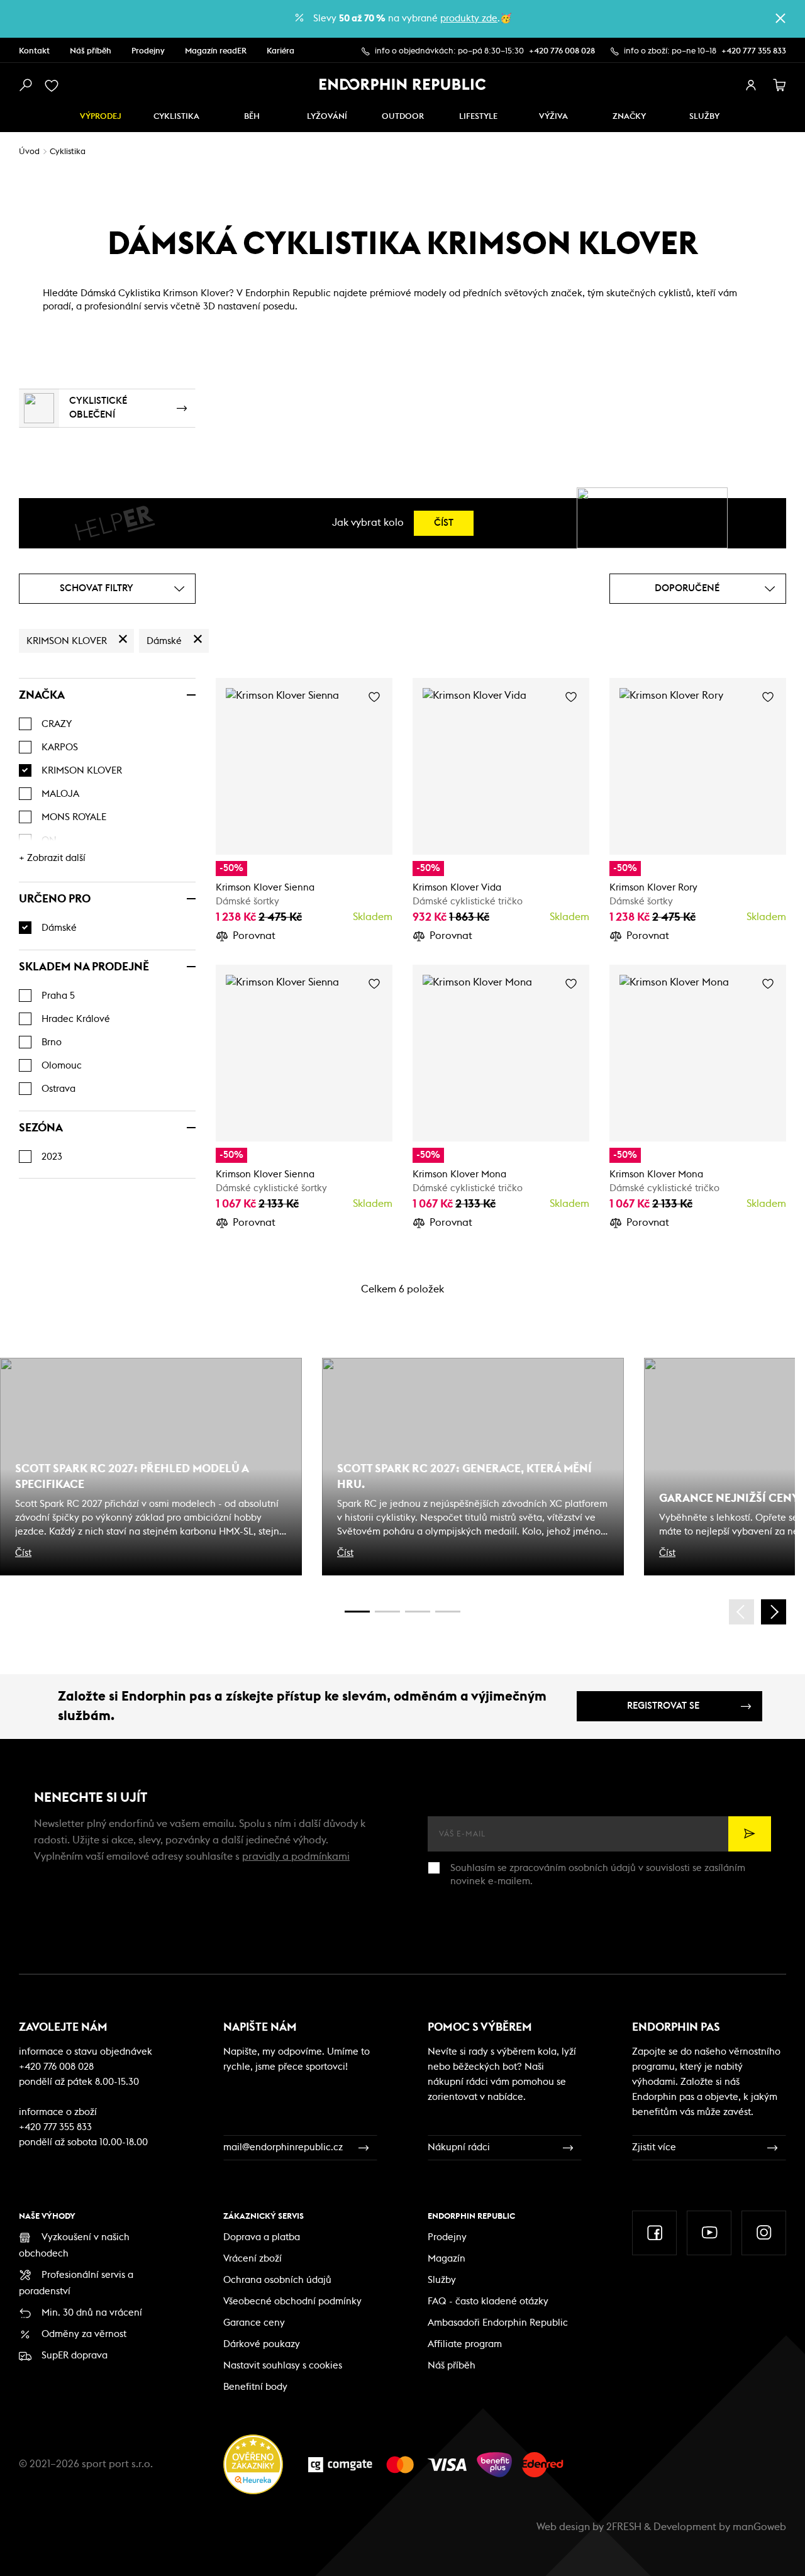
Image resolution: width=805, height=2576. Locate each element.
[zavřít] (780, 18)
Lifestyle (478, 117)
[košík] (780, 86)
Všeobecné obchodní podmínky (292, 2301)
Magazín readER (216, 51)
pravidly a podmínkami (296, 1857)
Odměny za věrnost (84, 2334)
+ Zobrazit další (52, 858)
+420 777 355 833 (754, 51)
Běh (252, 117)
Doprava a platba (262, 2237)
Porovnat (254, 936)
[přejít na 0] (357, 1612)
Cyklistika (176, 117)
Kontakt (34, 51)
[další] (774, 1612)
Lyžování (327, 117)
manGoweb (759, 2527)
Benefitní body (255, 2387)
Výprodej (101, 117)
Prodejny (148, 51)
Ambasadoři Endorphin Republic (498, 2323)
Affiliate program (465, 2344)
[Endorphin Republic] (403, 84)
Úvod (29, 152)
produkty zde (469, 19)
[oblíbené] (54, 86)
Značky (629, 117)
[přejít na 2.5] (387, 1612)
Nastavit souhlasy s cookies (283, 2366)
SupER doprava (75, 2356)
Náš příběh (91, 51)
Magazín (447, 2259)
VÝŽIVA (553, 117)
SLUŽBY (704, 117)
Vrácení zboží (253, 2259)
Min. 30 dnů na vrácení (92, 2313)
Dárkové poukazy (262, 2344)
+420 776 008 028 (562, 51)
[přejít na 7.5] (448, 1612)
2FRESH (624, 2527)
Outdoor (403, 117)
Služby (442, 2280)
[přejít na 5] (418, 1612)
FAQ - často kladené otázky (488, 2301)
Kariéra (280, 51)
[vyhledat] (25, 86)
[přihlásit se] (751, 86)
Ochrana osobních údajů (277, 2280)
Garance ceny (254, 2323)
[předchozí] (741, 1612)
